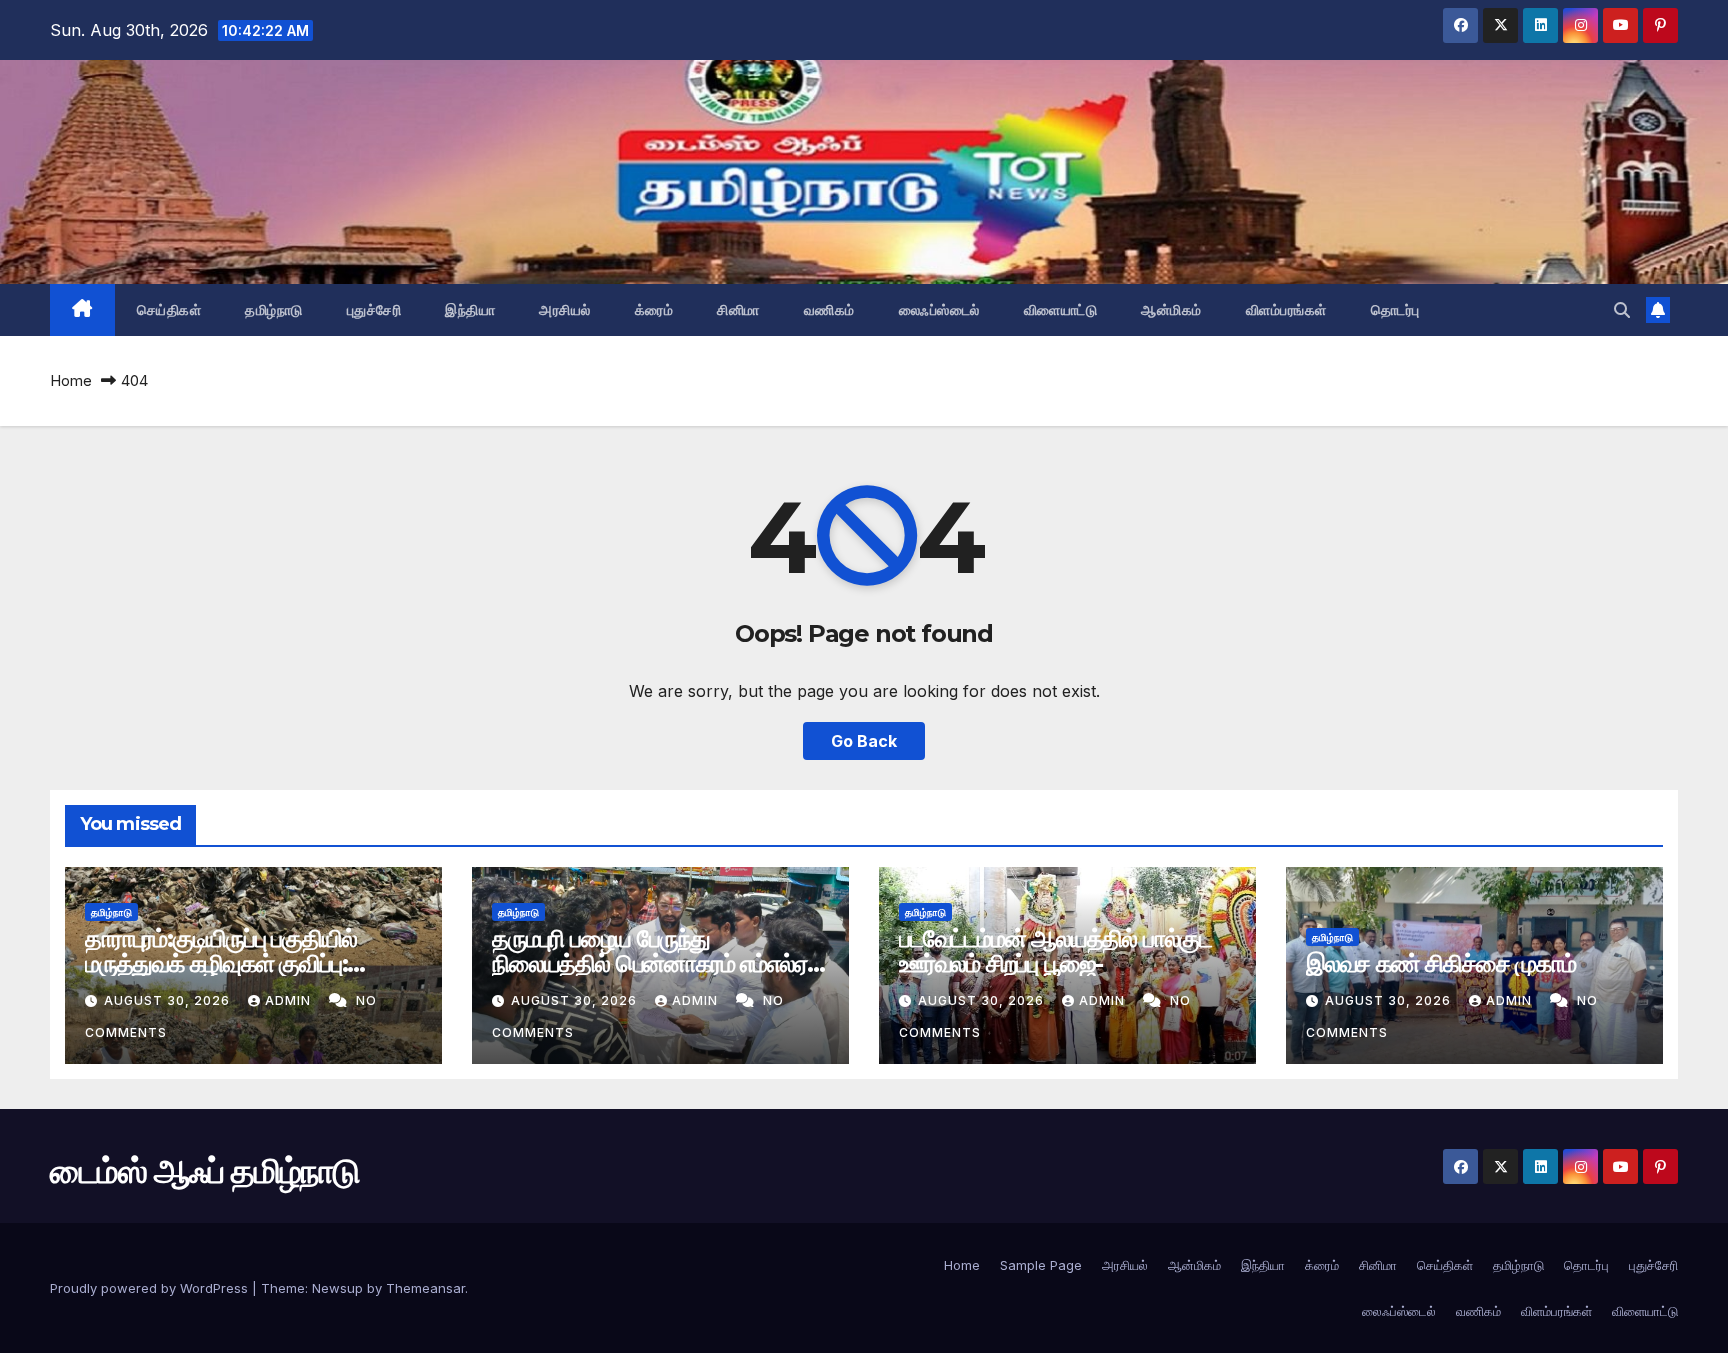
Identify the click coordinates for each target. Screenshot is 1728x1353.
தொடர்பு (1395, 310)
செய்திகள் (169, 310)
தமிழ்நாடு (274, 310)
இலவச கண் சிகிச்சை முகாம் (1441, 963)
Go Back (864, 741)
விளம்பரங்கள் (1286, 310)
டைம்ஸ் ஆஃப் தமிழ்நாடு (204, 1171)
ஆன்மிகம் (1171, 310)
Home (71, 380)
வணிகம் (829, 310)
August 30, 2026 (169, 1000)
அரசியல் (565, 310)
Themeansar (425, 1288)
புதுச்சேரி (374, 310)
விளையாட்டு (1061, 310)
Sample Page (1041, 1265)
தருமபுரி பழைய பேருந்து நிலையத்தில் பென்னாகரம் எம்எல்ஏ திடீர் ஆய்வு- (649, 963)
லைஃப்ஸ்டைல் (939, 310)
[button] (1622, 310)
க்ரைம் (654, 310)
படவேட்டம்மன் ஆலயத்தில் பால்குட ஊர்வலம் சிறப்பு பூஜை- (1055, 951)
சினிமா (738, 310)
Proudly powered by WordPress (151, 1288)
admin (290, 1000)
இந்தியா (470, 310)
